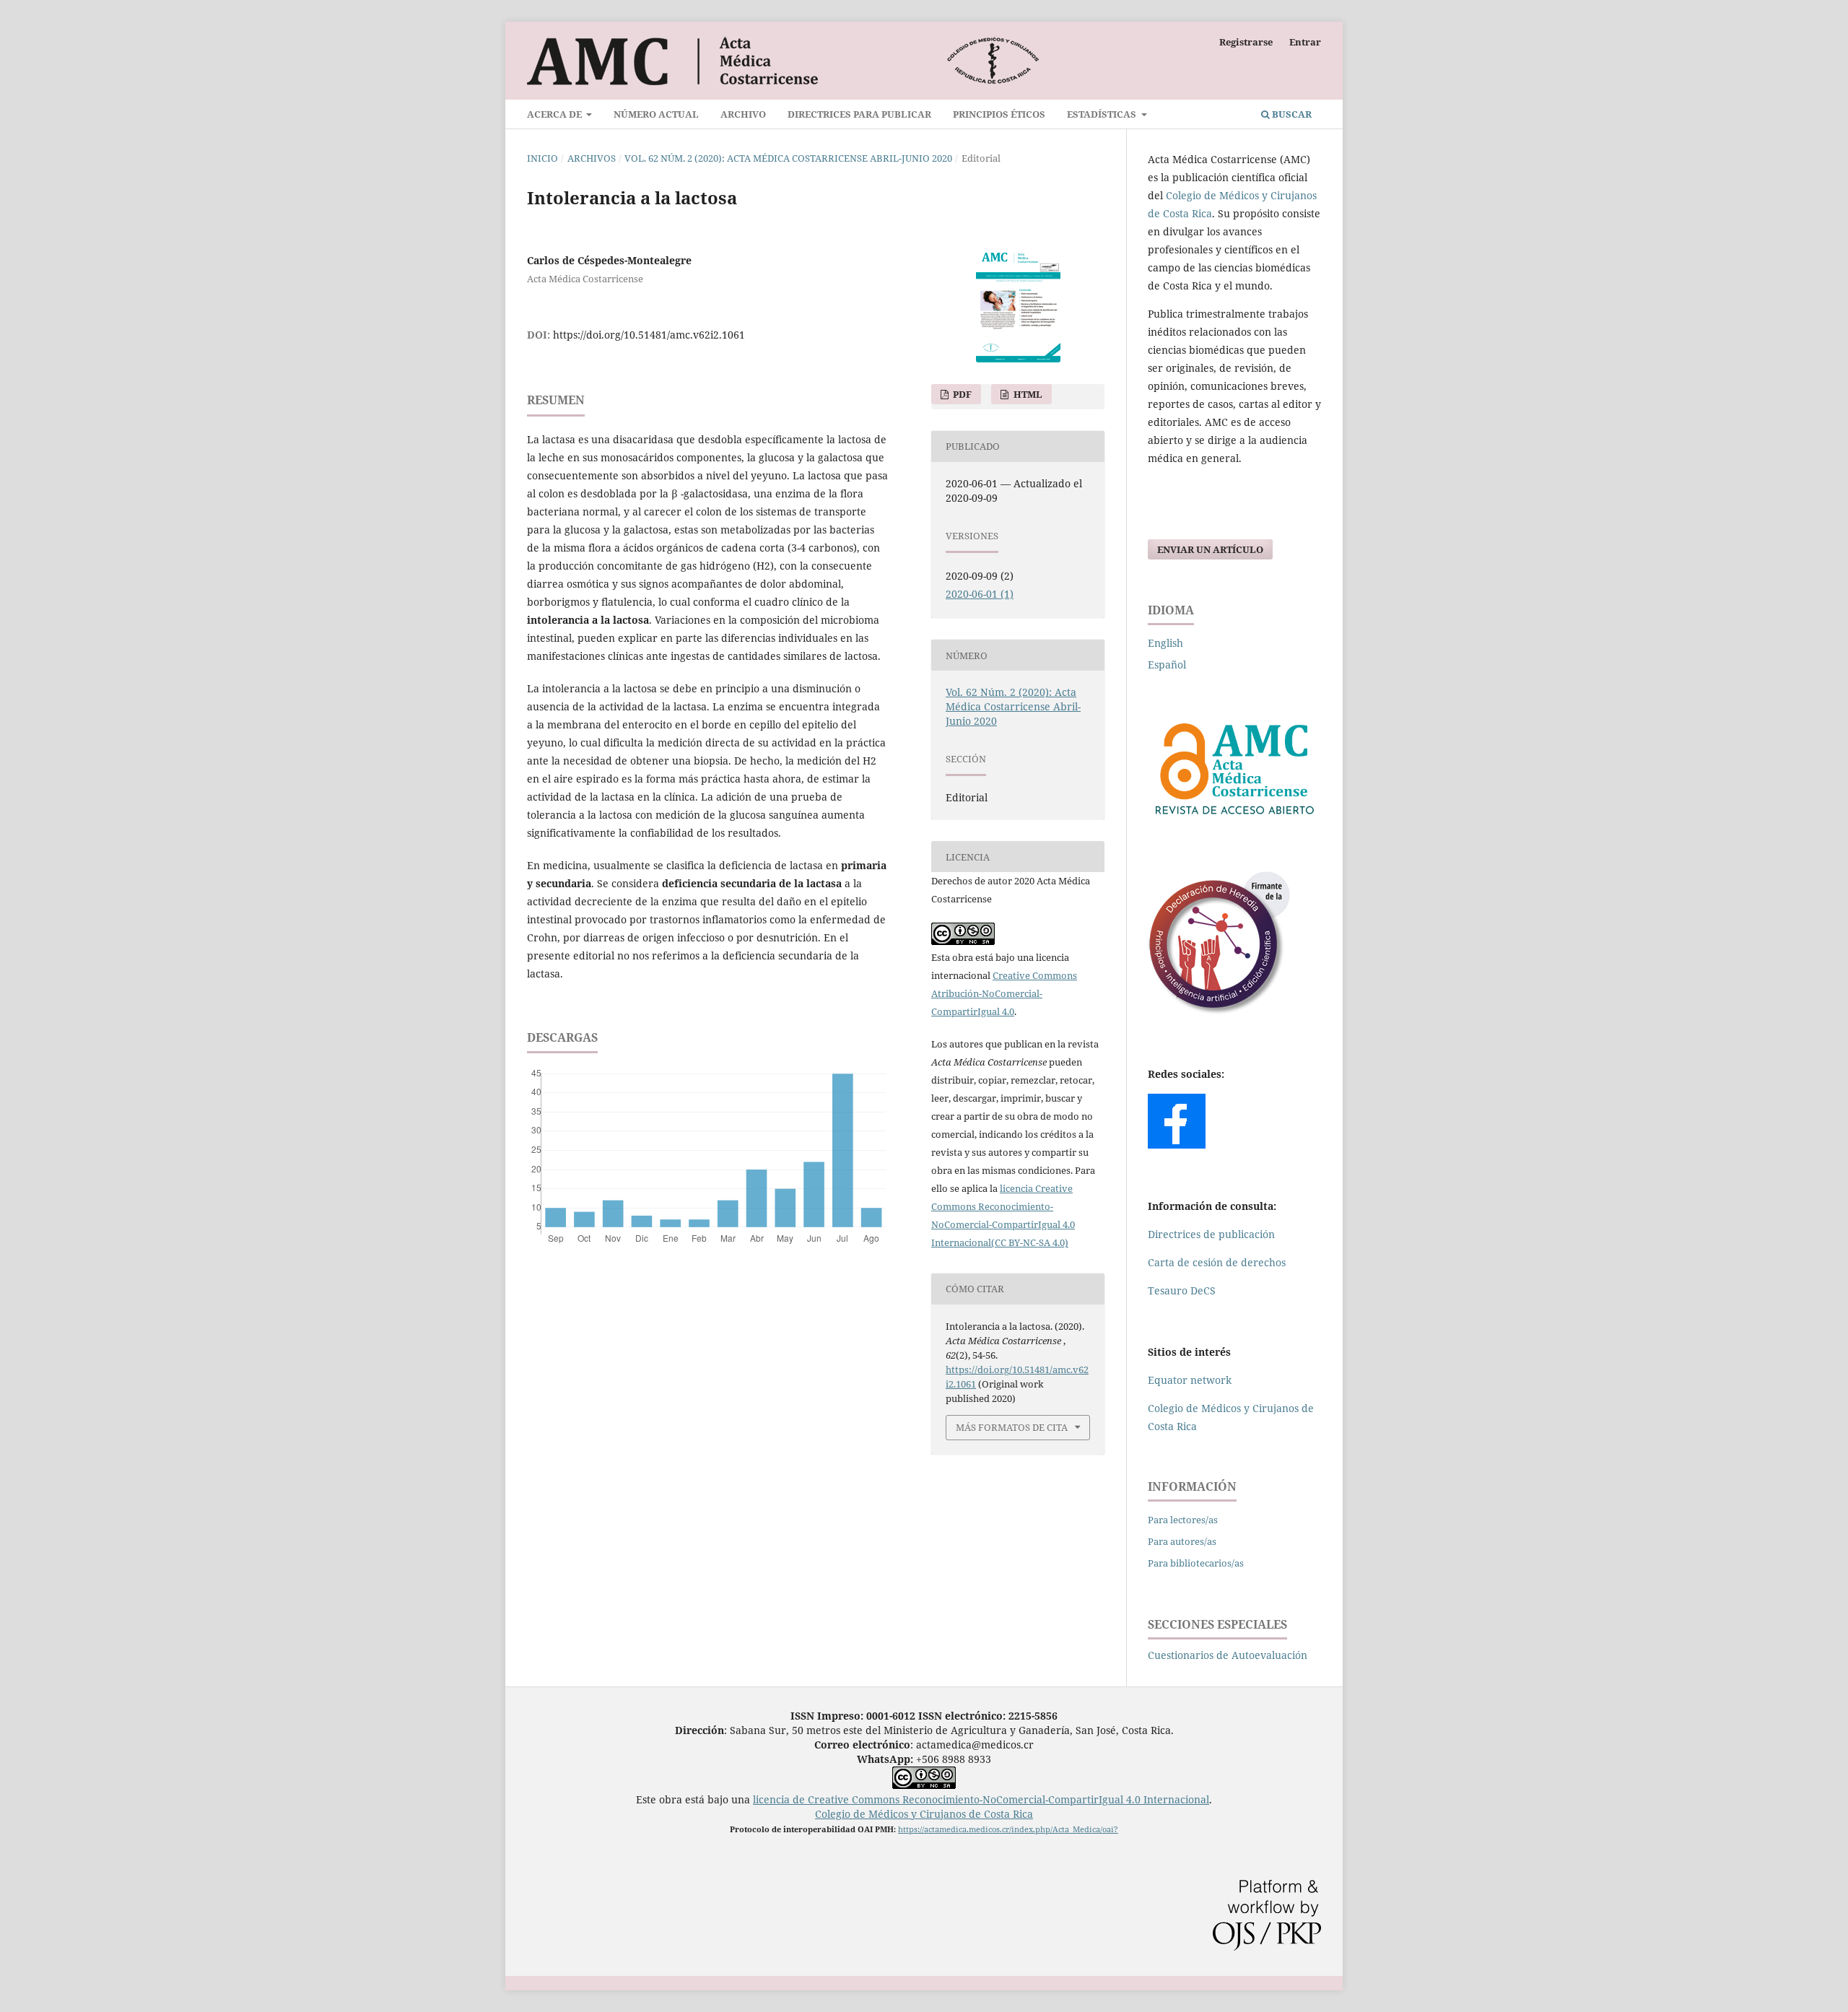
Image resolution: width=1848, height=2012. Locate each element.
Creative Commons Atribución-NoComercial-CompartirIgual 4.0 (1004, 993)
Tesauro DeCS (1182, 1290)
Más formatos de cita (1012, 1427)
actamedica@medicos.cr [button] (975, 1745)
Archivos (592, 158)
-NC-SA (1035, 1242)
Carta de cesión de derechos (1217, 1262)
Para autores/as (1182, 1541)
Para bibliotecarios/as (1196, 1563)
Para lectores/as (1183, 1520)
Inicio (542, 158)
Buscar (1291, 114)
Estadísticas (1103, 114)
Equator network (1190, 1380)
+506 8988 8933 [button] (924, 1759)
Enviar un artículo (1210, 549)
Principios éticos (999, 114)
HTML (1027, 394)
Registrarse (1246, 42)
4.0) (1059, 1242)
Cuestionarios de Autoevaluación (1228, 1655)
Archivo (743, 114)
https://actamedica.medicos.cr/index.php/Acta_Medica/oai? (1008, 1829)
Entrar (1305, 42)
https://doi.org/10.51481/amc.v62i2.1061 (649, 335)
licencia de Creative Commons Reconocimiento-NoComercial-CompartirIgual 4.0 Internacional (981, 1799)
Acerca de (555, 114)
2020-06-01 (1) (980, 594)
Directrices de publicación (1211, 1234)
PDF (961, 394)
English (1165, 643)
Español (1167, 665)
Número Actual (656, 114)
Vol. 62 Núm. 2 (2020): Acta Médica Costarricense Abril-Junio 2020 (788, 158)
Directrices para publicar (859, 114)
